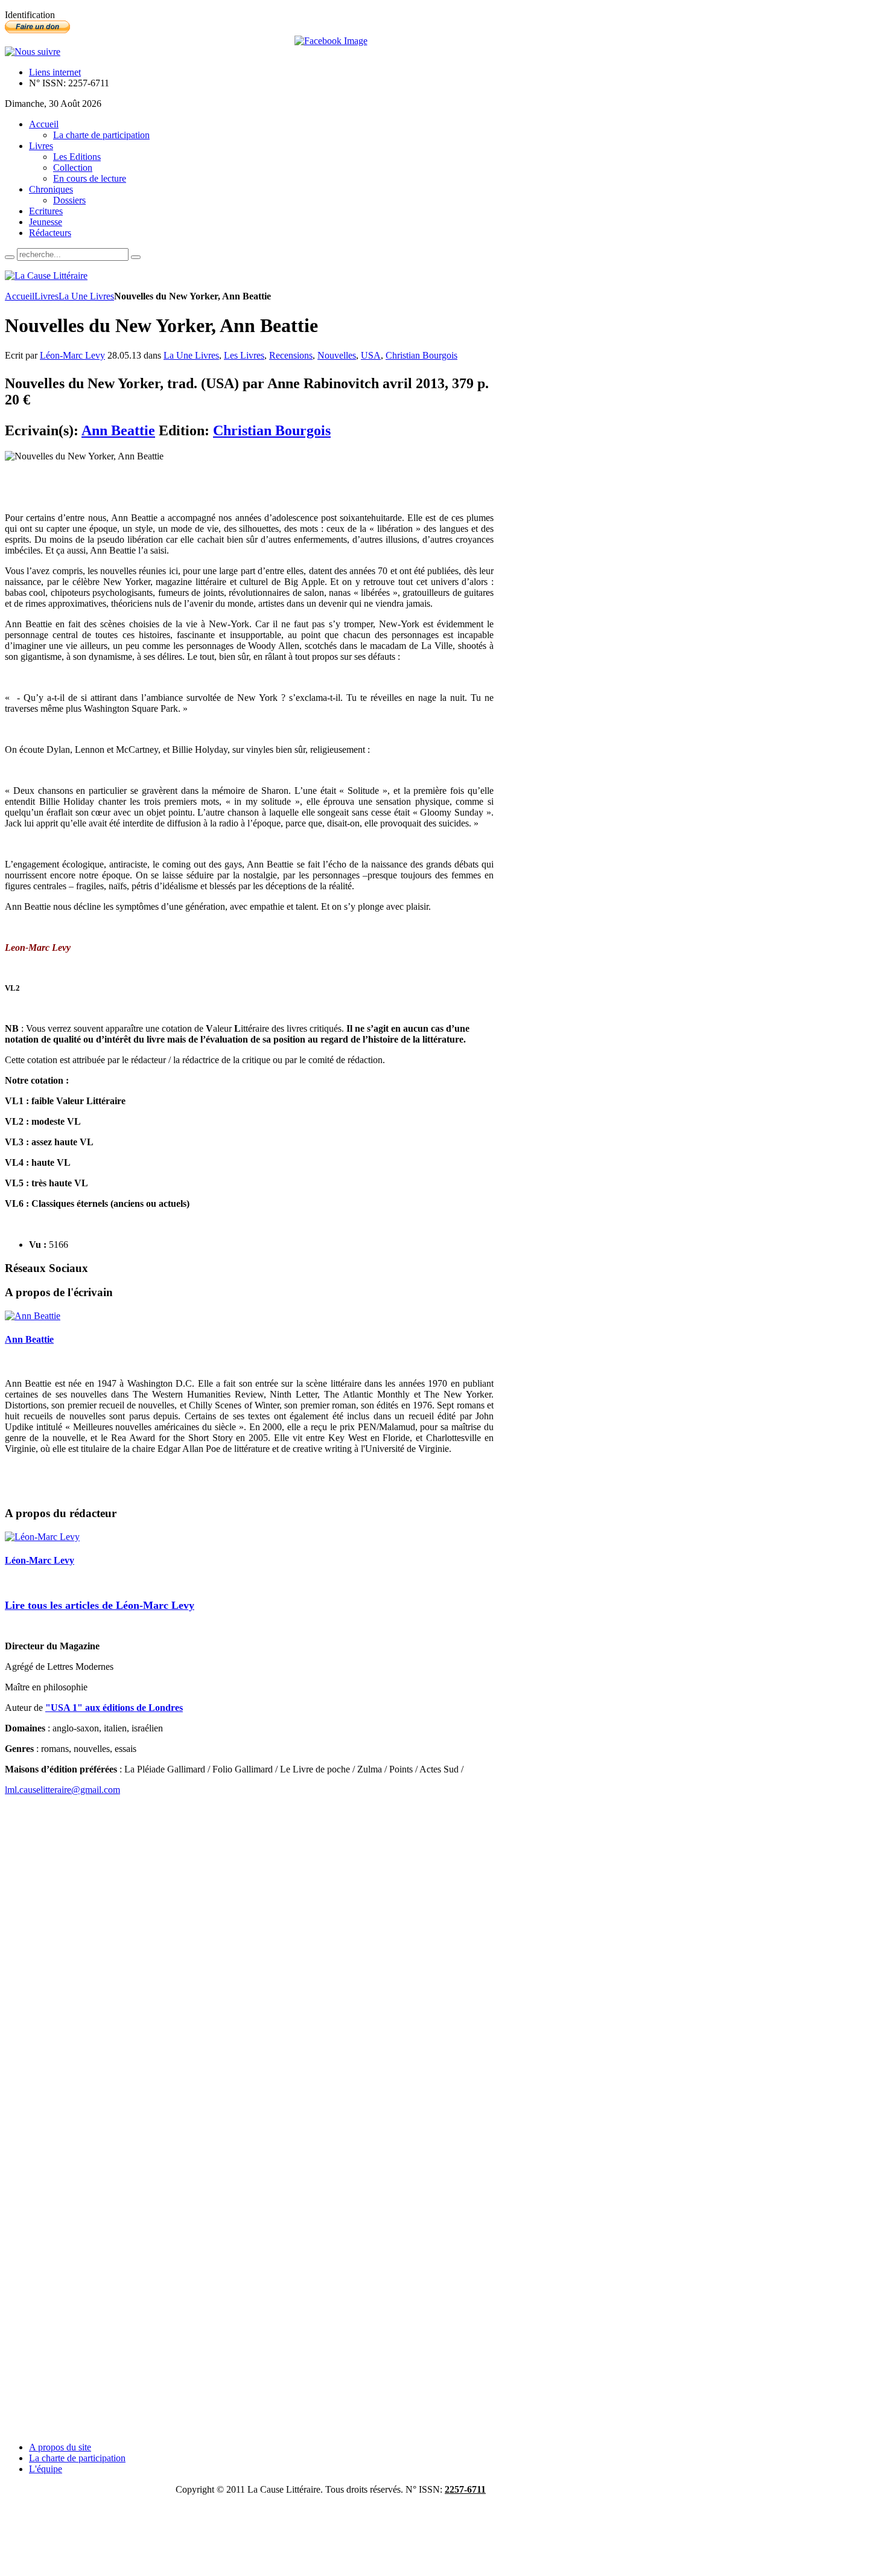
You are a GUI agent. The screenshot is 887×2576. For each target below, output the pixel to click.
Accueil (20, 296)
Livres (46, 296)
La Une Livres (86, 296)
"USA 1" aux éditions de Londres (114, 1708)
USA (371, 355)
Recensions (291, 355)
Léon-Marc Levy (72, 355)
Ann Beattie (118, 430)
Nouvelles (337, 355)
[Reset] (136, 257)
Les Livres (244, 355)
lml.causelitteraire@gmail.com (62, 1790)
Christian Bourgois (421, 355)
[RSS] (33, 52)
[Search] (10, 257)
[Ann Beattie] (33, 1316)
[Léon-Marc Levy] (42, 1537)
